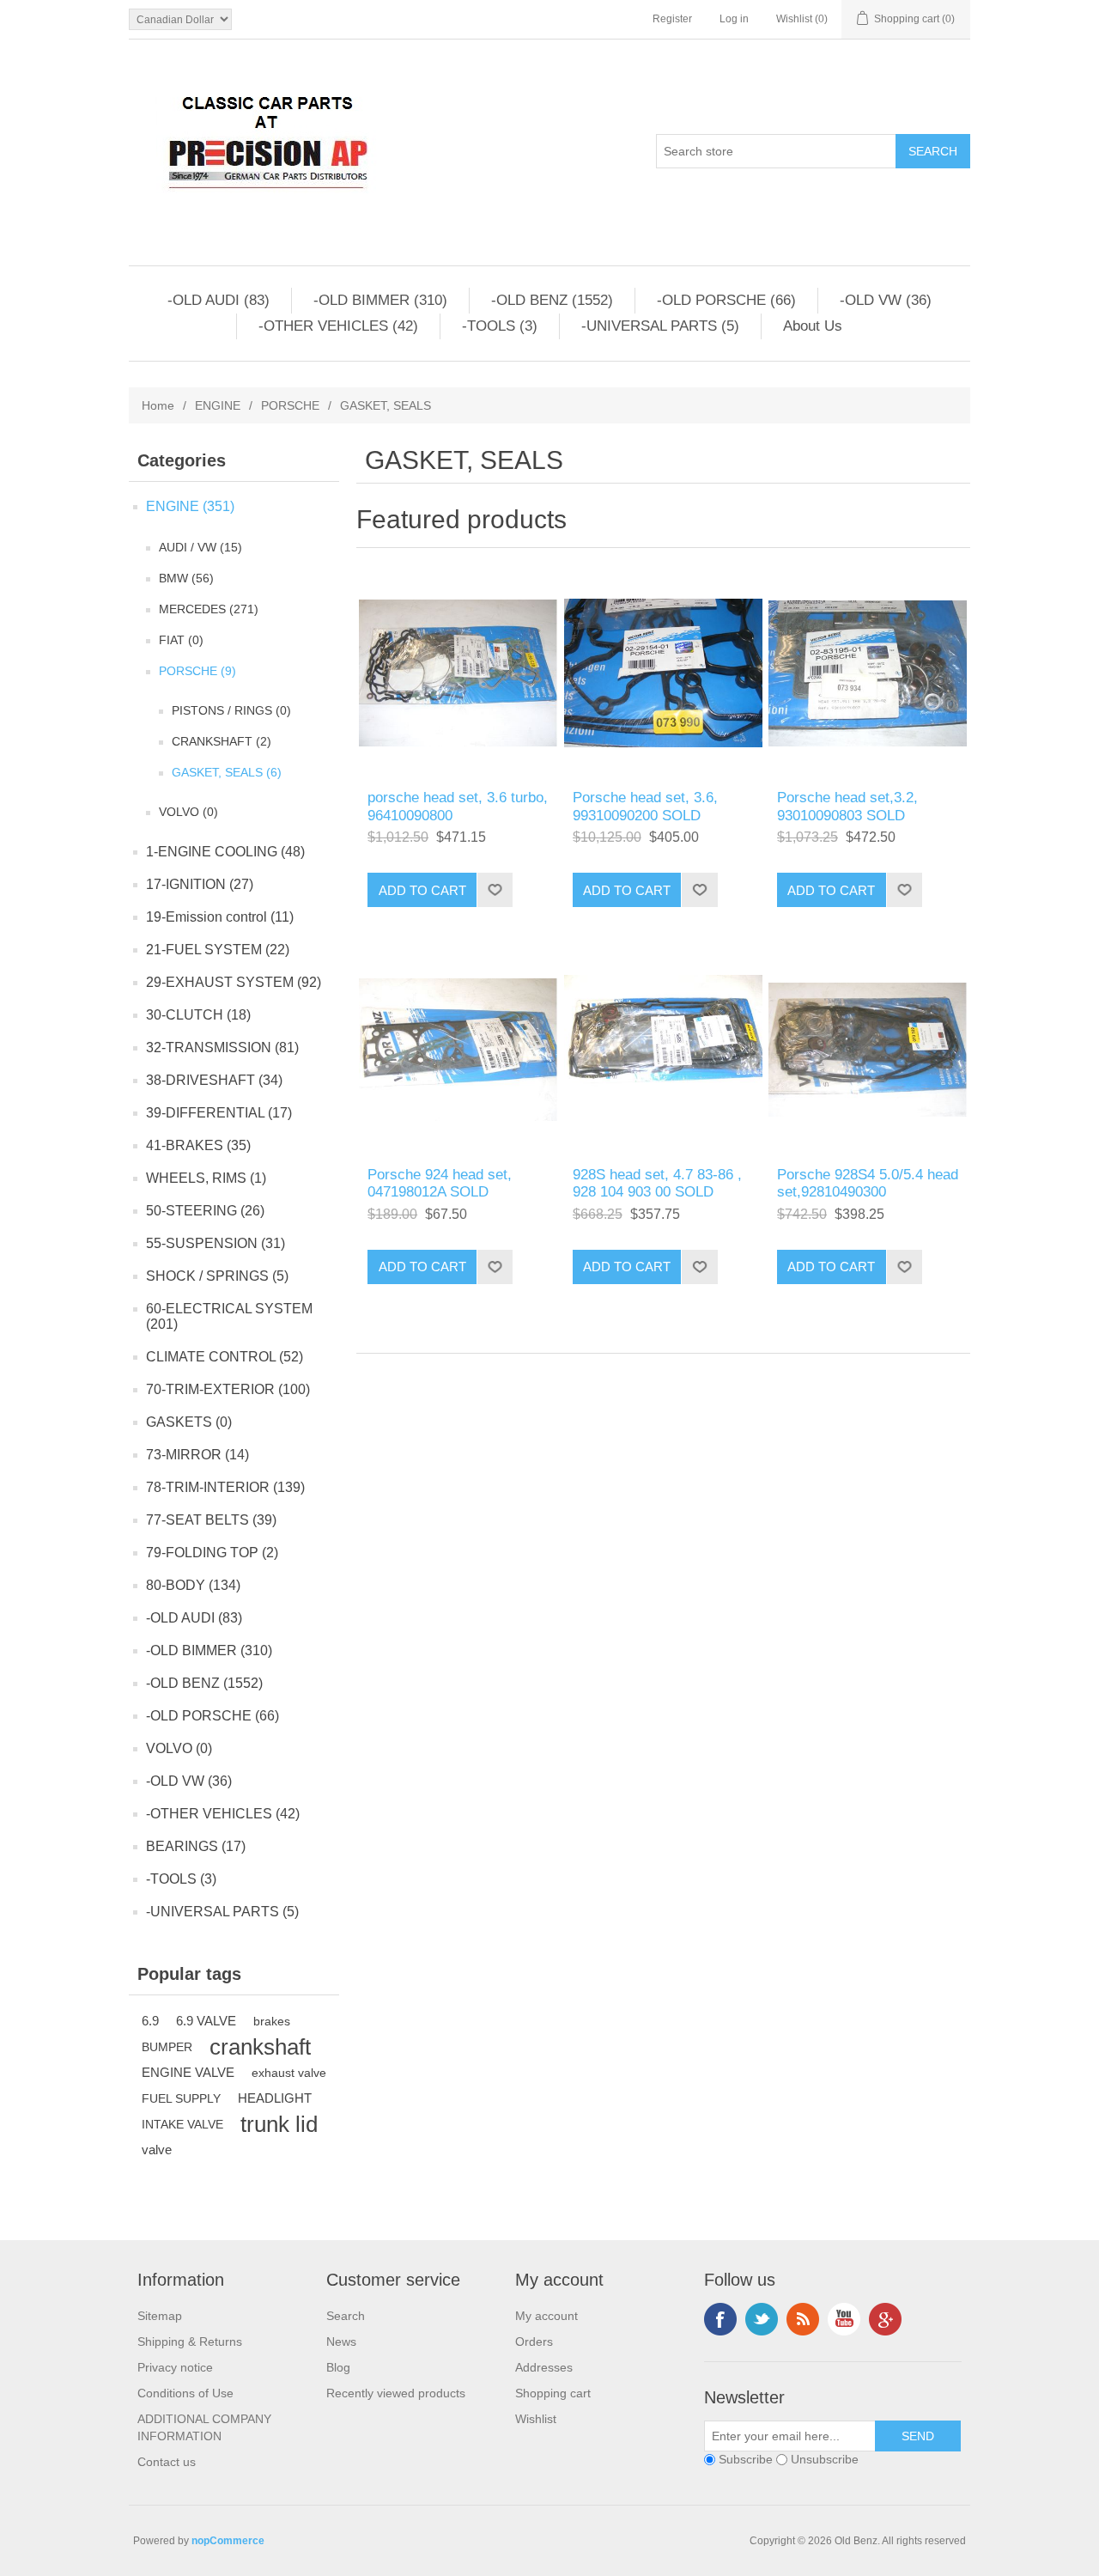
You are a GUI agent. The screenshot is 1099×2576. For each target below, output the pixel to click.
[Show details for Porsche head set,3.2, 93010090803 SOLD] (868, 673)
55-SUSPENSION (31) (216, 1243)
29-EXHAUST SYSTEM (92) (234, 982)
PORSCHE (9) (197, 671)
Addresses (544, 2367)
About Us (813, 326)
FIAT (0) (181, 640)
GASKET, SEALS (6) (227, 772)
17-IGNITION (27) (200, 884)
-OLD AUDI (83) (219, 300)
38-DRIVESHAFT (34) (214, 1080)
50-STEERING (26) (205, 1211)
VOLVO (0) (188, 812)
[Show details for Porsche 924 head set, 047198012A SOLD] (458, 1049)
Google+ (885, 2319)
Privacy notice (175, 2367)
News (341, 2342)
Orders (534, 2342)
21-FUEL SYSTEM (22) (218, 950)
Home (158, 405)
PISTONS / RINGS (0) (231, 710)
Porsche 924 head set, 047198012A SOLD (440, 1183)
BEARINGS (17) (196, 1846)
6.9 (150, 2021)
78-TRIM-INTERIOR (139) (225, 1487)
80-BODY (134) (193, 1585)
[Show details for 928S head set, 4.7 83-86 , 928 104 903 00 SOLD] (663, 1049)
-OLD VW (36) (886, 300)
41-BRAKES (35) (198, 1145)
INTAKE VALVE (182, 2124)
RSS (803, 2319)
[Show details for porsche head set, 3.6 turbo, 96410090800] (458, 673)
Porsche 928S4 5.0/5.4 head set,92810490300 (868, 1183)
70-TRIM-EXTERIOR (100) (228, 1389)
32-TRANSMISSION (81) (222, 1047)
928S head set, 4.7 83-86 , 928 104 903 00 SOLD (657, 1183)
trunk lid (279, 2124)
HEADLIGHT (275, 2098)
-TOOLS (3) (500, 326)
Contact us (167, 2462)
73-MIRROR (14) (197, 1455)
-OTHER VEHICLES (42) (338, 326)
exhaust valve (289, 2073)
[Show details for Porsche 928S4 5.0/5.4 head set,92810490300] (868, 1049)
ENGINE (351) (190, 506)
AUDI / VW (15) (200, 547)
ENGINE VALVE (188, 2072)
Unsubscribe (825, 2459)
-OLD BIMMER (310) (380, 300)
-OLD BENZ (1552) (552, 300)
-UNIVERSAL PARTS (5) (660, 326)
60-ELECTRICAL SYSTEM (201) (229, 1316)
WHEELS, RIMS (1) (206, 1178)
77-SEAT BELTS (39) (211, 1520)
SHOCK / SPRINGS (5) (217, 1276)
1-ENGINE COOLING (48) (225, 852)
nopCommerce (228, 2541)
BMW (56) (186, 578)
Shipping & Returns (190, 2342)
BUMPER (167, 2047)
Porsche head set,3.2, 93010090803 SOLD (847, 806)
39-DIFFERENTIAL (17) (219, 1113)
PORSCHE (290, 405)
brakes (272, 2021)
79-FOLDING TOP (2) (212, 1553)
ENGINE (218, 405)
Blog (338, 2367)
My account (546, 2316)
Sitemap (160, 2316)
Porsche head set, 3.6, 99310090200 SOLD (645, 806)
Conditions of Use (185, 2393)
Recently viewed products (396, 2393)
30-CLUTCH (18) (198, 1015)
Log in (734, 19)
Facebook (720, 2319)
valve (157, 2150)
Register (672, 19)
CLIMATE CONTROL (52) (225, 1357)
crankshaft (260, 2047)
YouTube (844, 2319)
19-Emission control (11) (220, 917)
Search (346, 2316)
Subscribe (746, 2459)
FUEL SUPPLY (181, 2098)
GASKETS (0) (189, 1422)
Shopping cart (553, 2393)
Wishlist (536, 2419)
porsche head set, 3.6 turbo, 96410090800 (458, 806)
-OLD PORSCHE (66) (726, 300)
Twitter (762, 2319)
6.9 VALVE (206, 2021)
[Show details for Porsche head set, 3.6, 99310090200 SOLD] (663, 673)
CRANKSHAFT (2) (222, 741)
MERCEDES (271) (209, 609)
